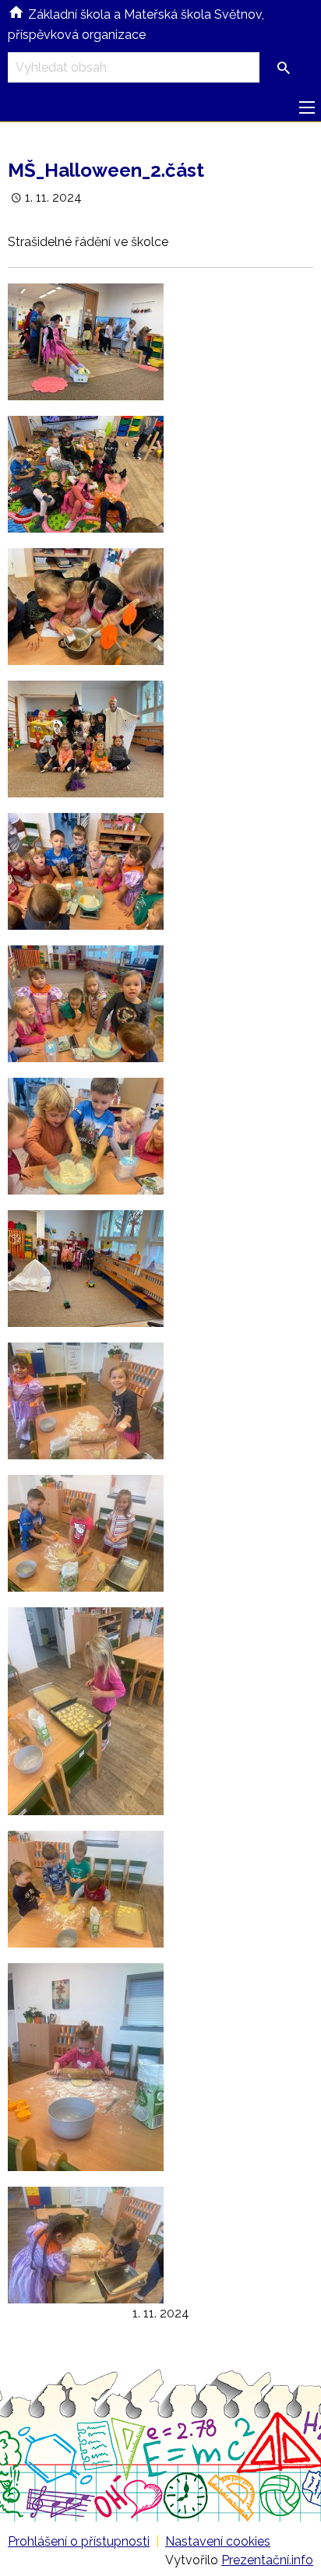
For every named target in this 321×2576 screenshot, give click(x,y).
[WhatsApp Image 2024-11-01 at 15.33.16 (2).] (86, 1533)
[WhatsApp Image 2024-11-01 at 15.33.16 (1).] (86, 1401)
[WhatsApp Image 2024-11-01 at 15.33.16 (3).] (86, 1710)
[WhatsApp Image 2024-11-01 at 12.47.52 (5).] (86, 739)
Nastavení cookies (218, 2541)
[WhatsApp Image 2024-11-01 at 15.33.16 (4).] (86, 1889)
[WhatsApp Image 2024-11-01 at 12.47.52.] (86, 1268)
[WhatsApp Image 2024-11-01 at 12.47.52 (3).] (86, 474)
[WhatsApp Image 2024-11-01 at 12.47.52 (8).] (86, 1136)
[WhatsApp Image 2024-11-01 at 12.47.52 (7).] (86, 1003)
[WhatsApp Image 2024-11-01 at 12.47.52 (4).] (86, 606)
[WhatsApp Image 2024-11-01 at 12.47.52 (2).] (86, 341)
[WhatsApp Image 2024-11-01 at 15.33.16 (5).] (86, 2066)
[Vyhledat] (284, 69)
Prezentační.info (267, 2560)
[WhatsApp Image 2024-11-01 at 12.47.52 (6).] (86, 871)
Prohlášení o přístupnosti (79, 2541)
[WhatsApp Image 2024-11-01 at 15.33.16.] (86, 2245)
